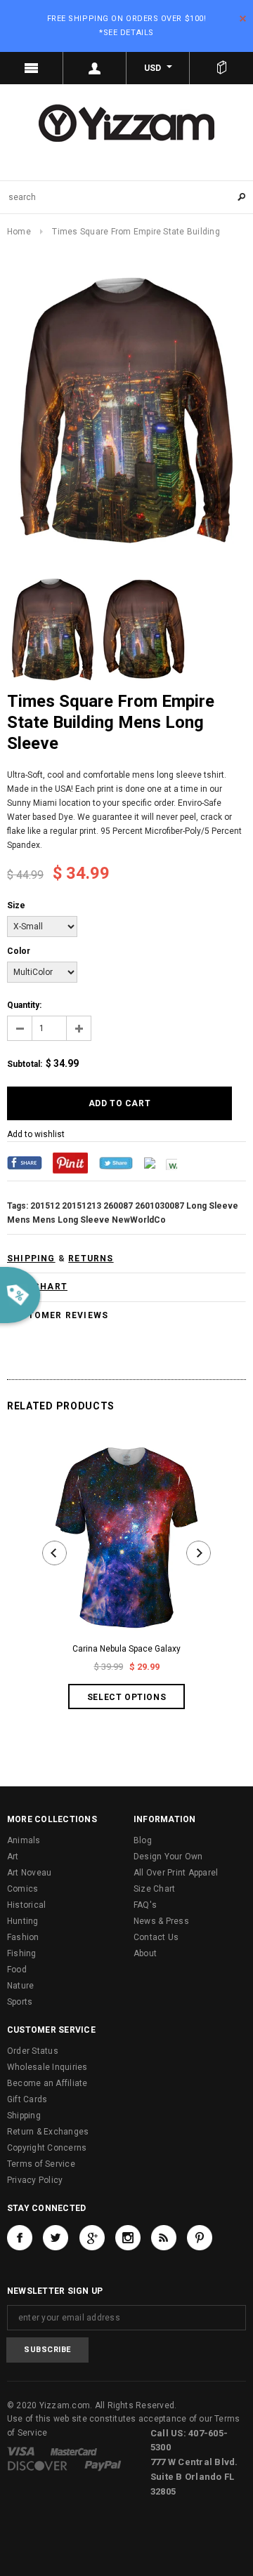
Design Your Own (168, 1857)
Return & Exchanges (48, 2132)
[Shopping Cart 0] (221, 68)
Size (16, 905)
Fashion (23, 1937)
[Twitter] (116, 1162)
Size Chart (154, 1889)
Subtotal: (25, 1064)
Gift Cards (27, 2099)
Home (19, 232)
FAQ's (145, 1905)
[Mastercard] (74, 2451)
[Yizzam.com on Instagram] (128, 2238)
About (145, 1953)
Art (13, 1857)
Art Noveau (29, 1873)
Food (17, 1970)
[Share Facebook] (25, 1162)
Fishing (22, 1953)
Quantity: (24, 1005)
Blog (143, 1840)
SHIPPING (31, 1259)
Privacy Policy (35, 2180)
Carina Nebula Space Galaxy (126, 1649)
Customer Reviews (58, 1315)
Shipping (24, 2116)
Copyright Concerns (47, 2148)
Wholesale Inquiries (47, 2067)
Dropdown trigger (95, 68)
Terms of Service (41, 2164)
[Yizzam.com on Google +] (92, 2238)
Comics (22, 1889)
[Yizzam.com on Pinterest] (200, 2238)
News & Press (161, 1921)
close (243, 19)
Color (19, 951)
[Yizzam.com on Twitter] (56, 2238)
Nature (20, 1986)
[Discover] (38, 2465)
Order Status (33, 2051)
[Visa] (21, 2451)
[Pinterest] (70, 1162)
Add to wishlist (36, 1134)
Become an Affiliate (47, 2083)
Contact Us (156, 1937)
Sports (20, 2002)
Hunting (23, 1921)
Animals (24, 1840)
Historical (26, 1905)
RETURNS (91, 1259)
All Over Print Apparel (176, 1873)
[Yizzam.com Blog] (164, 2238)
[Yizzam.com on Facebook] (20, 2238)
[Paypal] (103, 2465)
